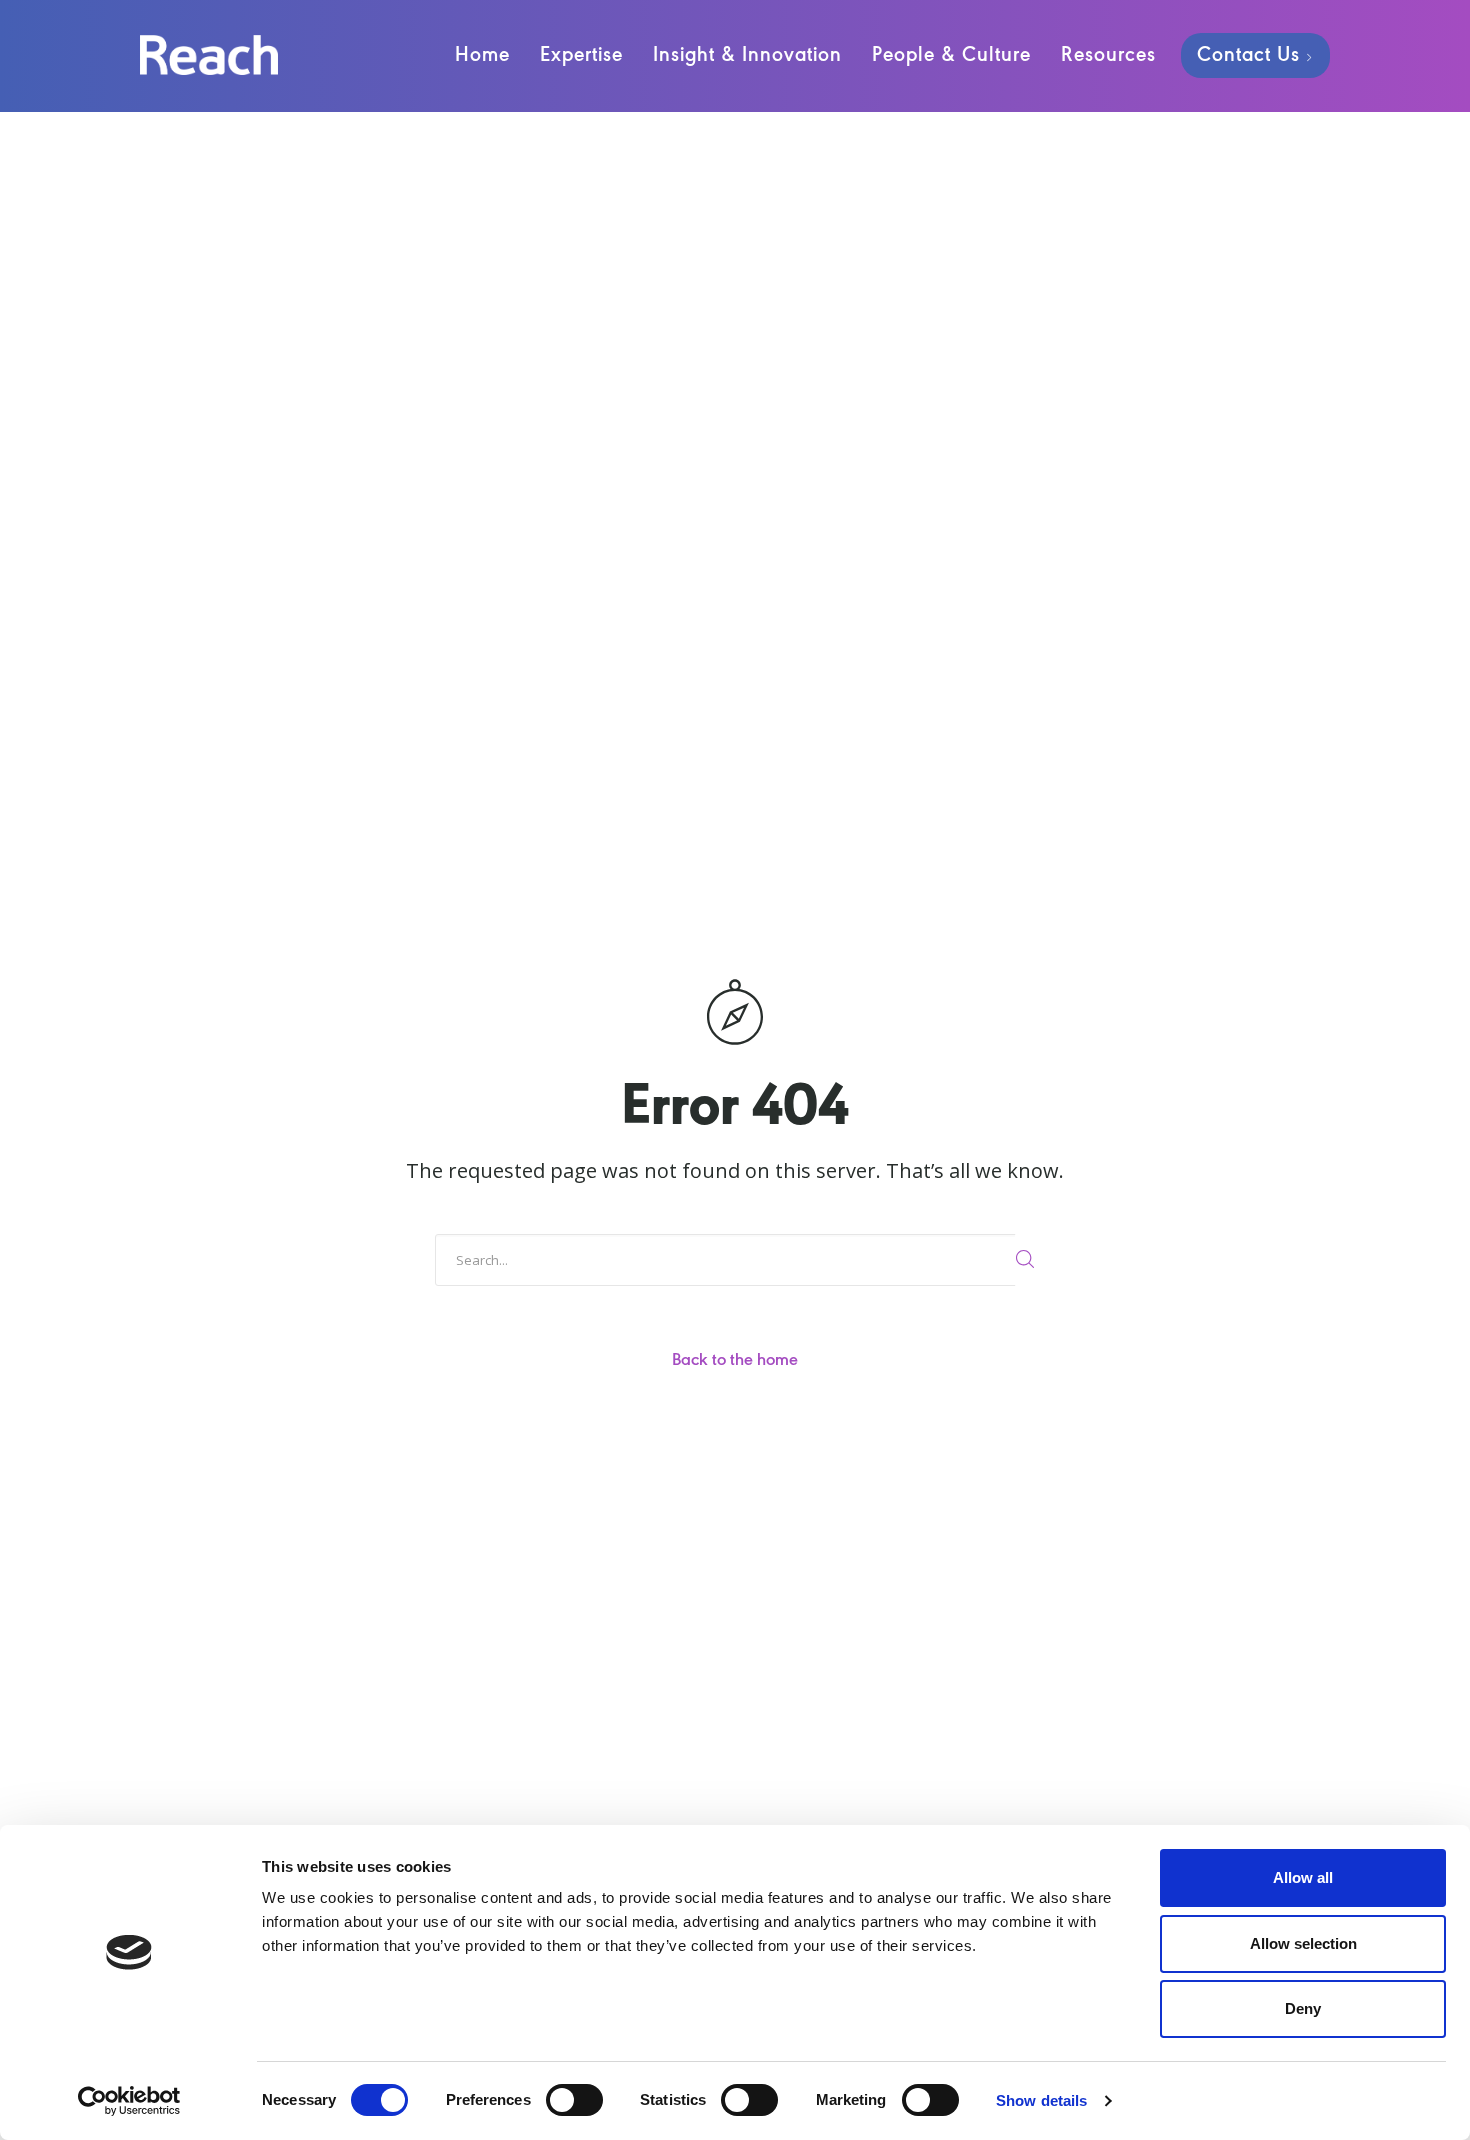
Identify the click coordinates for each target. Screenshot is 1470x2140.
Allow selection (1303, 1943)
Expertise (581, 55)
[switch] (574, 2100)
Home (482, 55)
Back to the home (735, 1360)
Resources (1108, 55)
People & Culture (951, 55)
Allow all (1303, 1877)
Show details (1041, 2100)
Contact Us (1248, 55)
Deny (1303, 2008)
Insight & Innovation (747, 55)
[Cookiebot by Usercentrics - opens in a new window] (129, 2101)
